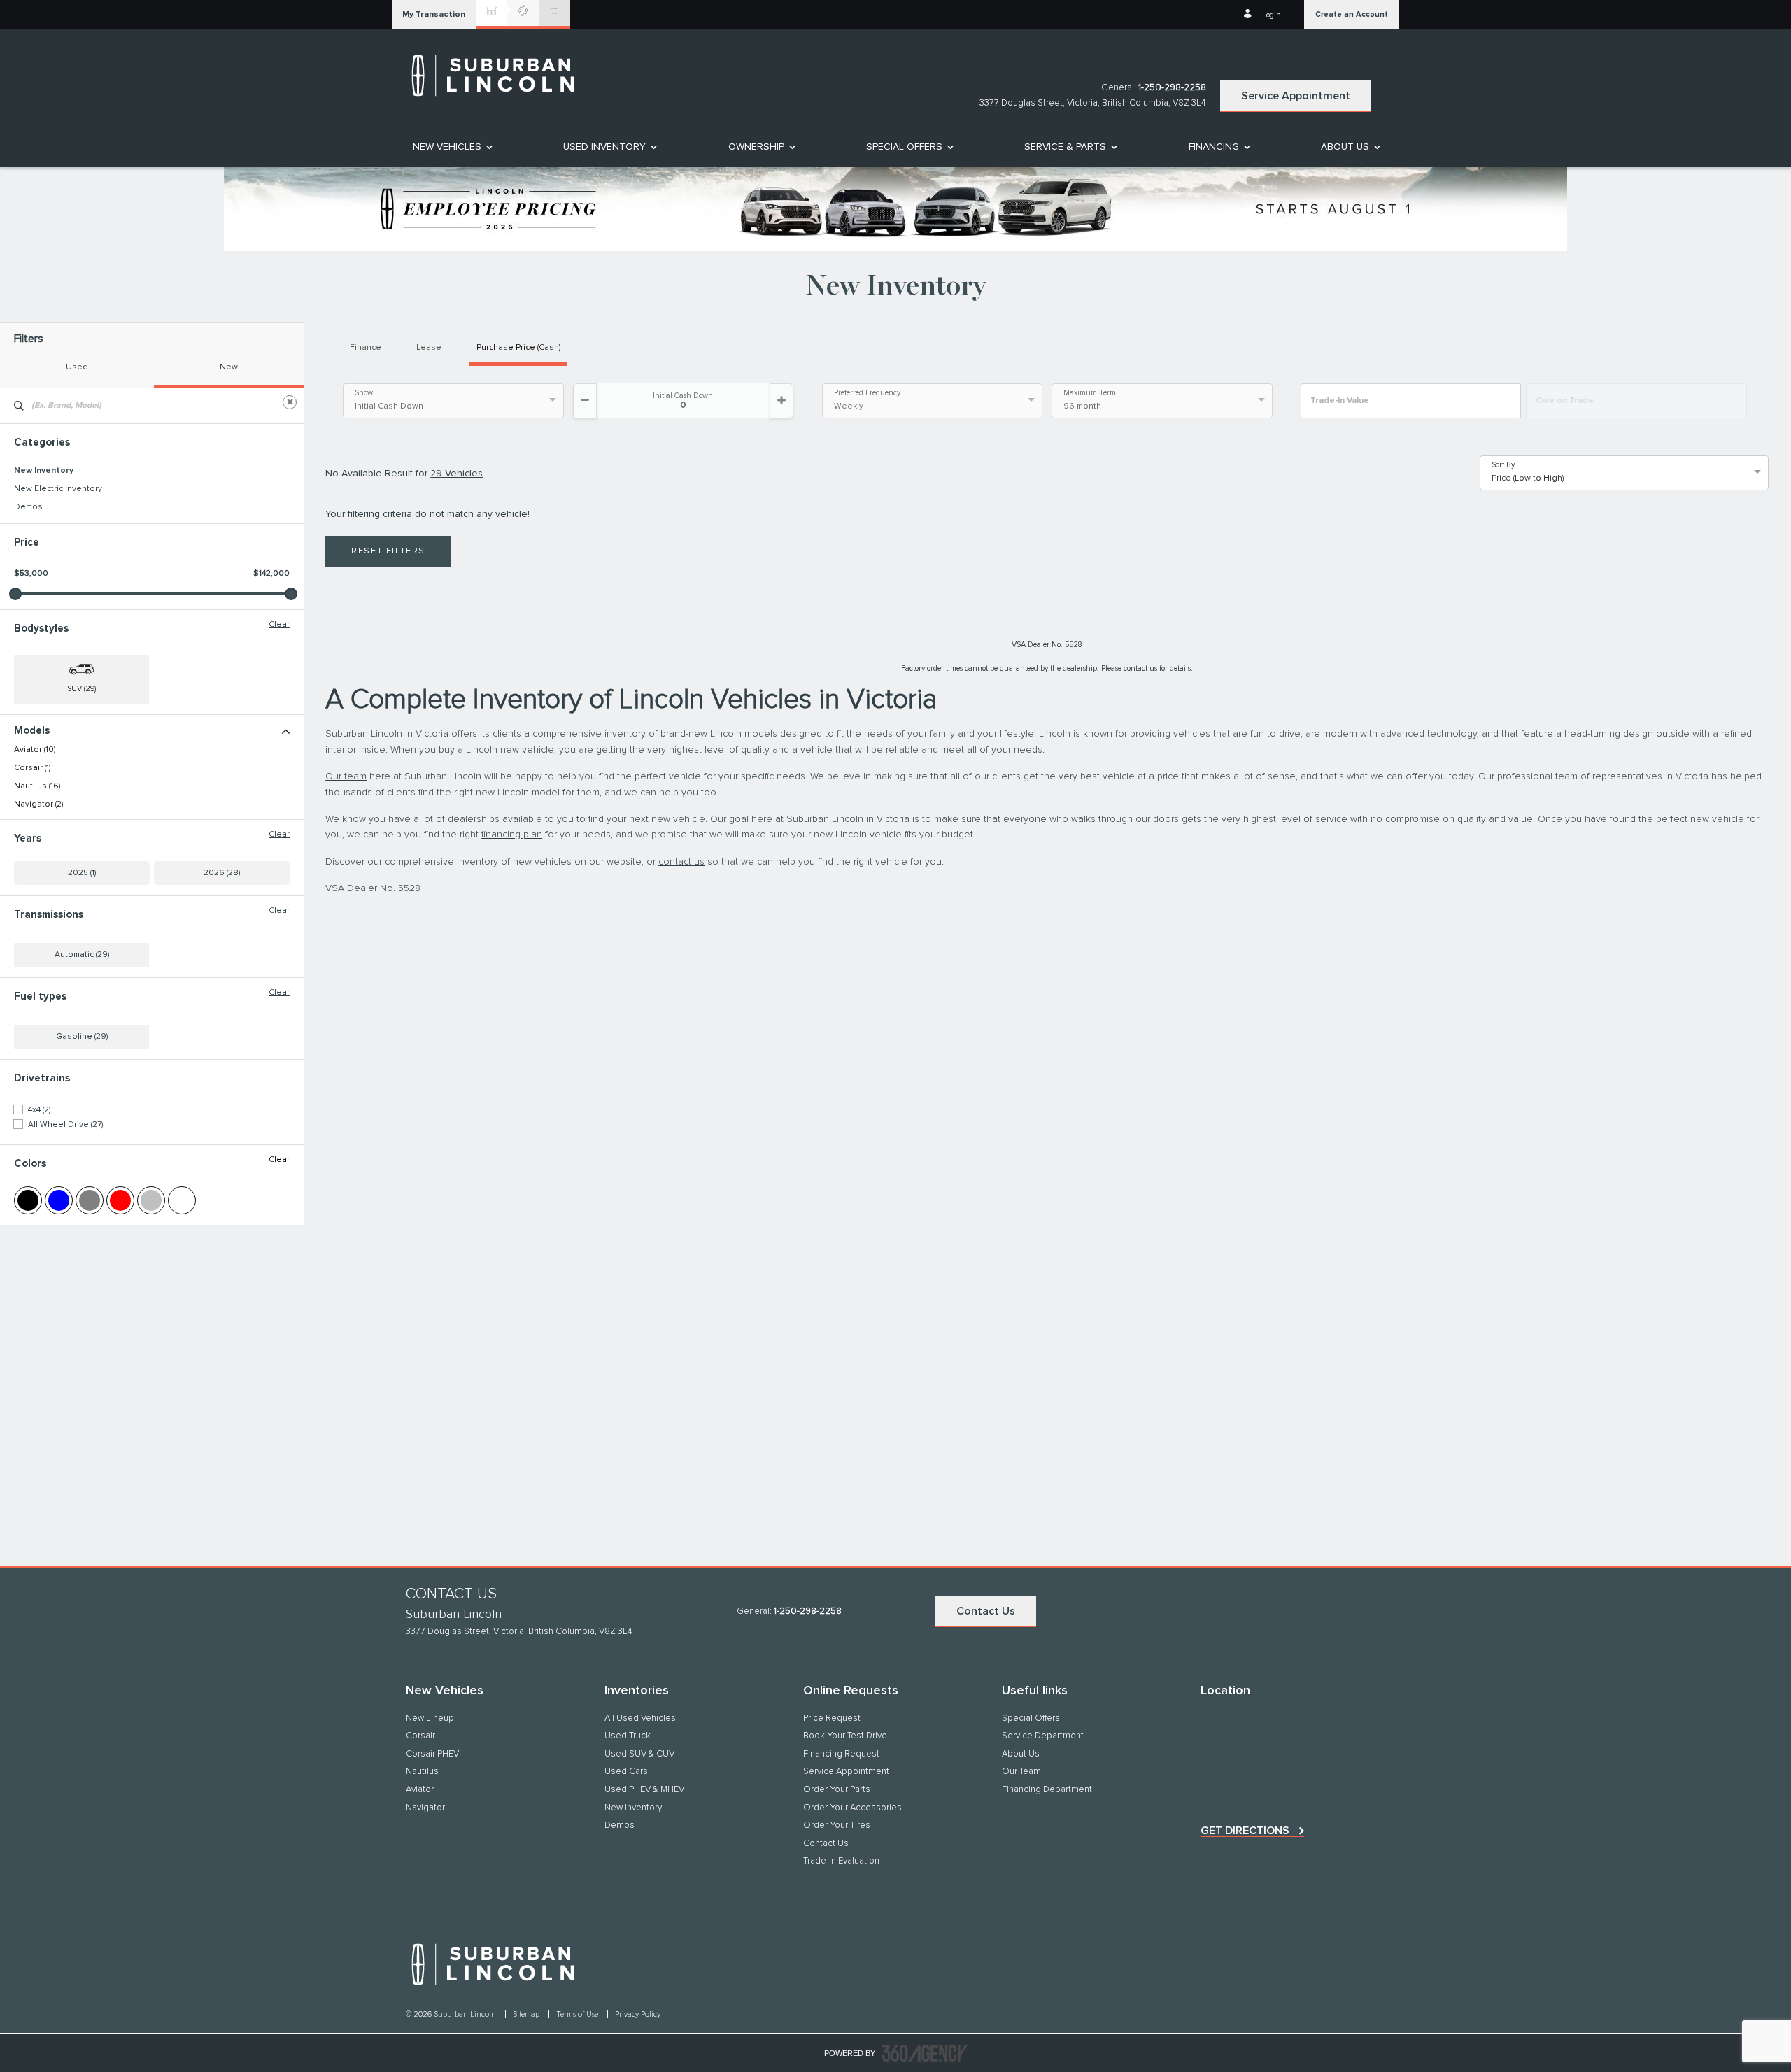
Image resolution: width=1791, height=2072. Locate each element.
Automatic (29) (82, 955)
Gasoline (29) (82, 1037)
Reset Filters (388, 551)
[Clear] (290, 402)
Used (77, 367)
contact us (681, 862)
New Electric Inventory (58, 489)
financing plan (512, 835)
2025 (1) (82, 873)
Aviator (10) (35, 750)
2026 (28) (222, 873)
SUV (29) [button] (82, 689)
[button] (434, 14)
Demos (28, 507)
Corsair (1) (32, 768)
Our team (346, 776)
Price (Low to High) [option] (1528, 478)
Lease (429, 348)
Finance (366, 348)
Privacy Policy (638, 2014)
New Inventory (44, 471)
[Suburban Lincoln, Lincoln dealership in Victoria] (500, 76)
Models (32, 731)
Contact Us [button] (986, 1611)
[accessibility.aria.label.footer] (925, 2053)
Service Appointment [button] (1296, 96)
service (1331, 819)
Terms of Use (578, 2014)
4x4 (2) (39, 1110)
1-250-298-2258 (1172, 88)
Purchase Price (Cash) (518, 348)
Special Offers (904, 147)
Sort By (1503, 465)
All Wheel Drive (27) (65, 1125)
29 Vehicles (456, 474)
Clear (279, 625)
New (229, 367)
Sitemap (527, 2014)
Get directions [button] (1245, 1831)
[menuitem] (452, 147)
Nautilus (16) (37, 786)
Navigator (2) (38, 804)
